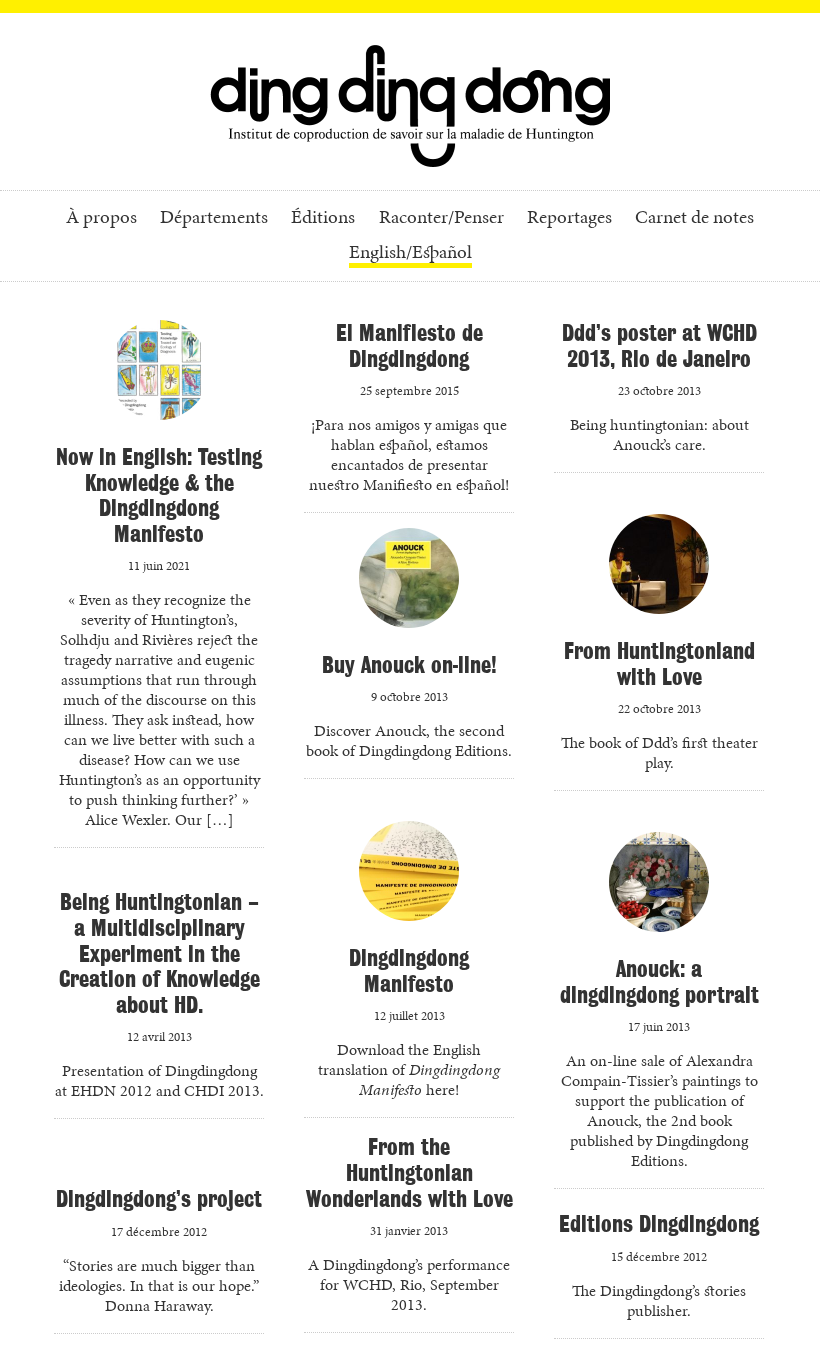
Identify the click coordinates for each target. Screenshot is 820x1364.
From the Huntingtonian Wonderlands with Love (409, 1172)
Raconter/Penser (441, 218)
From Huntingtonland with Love (659, 663)
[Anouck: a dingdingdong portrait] (659, 890)
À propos (101, 218)
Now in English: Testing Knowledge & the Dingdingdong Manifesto (159, 495)
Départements (214, 218)
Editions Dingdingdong (659, 1223)
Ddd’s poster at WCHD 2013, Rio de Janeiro (659, 345)
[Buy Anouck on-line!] (409, 586)
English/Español (410, 253)
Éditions (323, 218)
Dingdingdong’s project (159, 1198)
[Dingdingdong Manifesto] (409, 879)
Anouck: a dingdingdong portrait (659, 981)
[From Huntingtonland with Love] (659, 572)
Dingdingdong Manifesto (409, 970)
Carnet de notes (694, 218)
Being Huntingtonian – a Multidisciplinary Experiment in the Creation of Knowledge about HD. (159, 952)
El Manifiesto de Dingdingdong (409, 345)
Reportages (569, 218)
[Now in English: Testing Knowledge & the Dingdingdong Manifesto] (159, 378)
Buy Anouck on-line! (409, 664)
